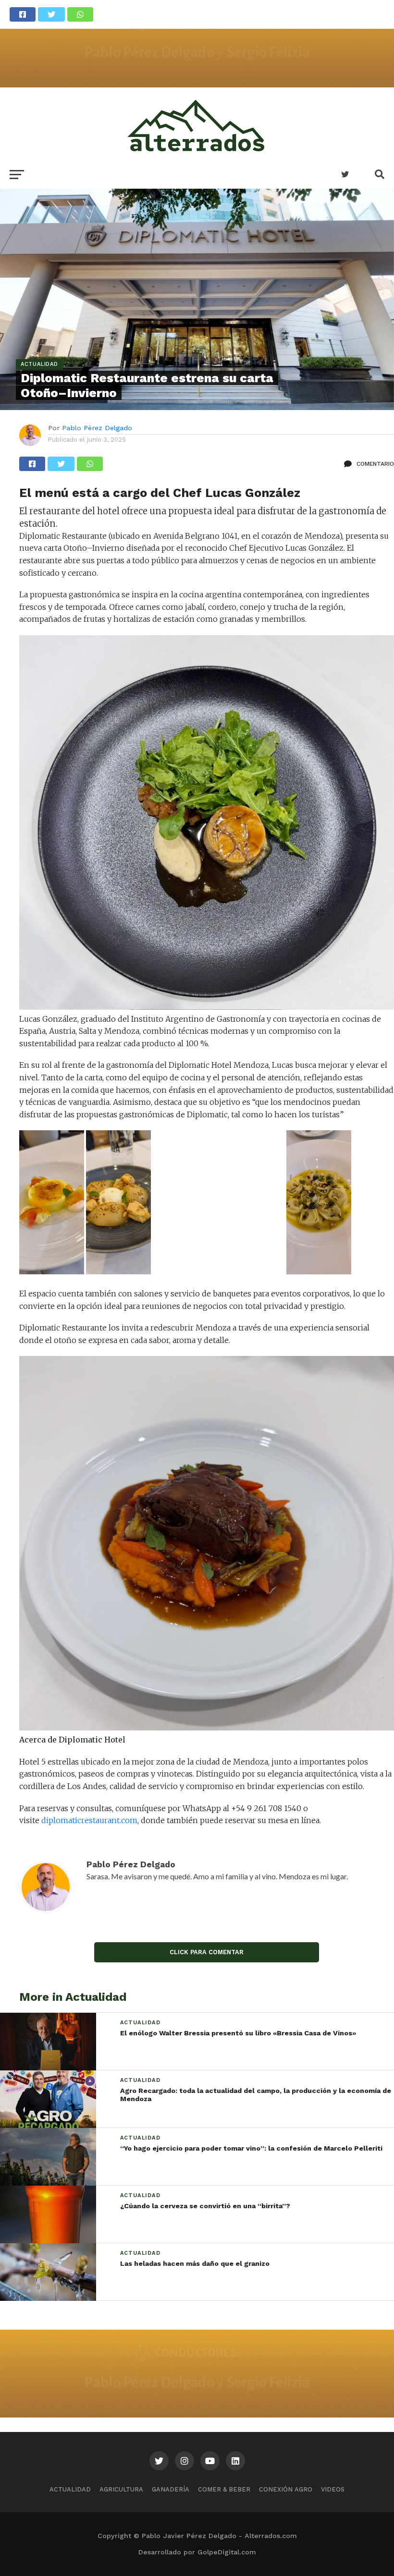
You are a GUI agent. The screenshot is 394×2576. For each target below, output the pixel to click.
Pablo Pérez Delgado (97, 428)
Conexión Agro (286, 2489)
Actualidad (70, 2489)
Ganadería (171, 2489)
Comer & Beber (224, 2489)
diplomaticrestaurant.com (88, 1820)
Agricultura (121, 2489)
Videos (333, 2489)
